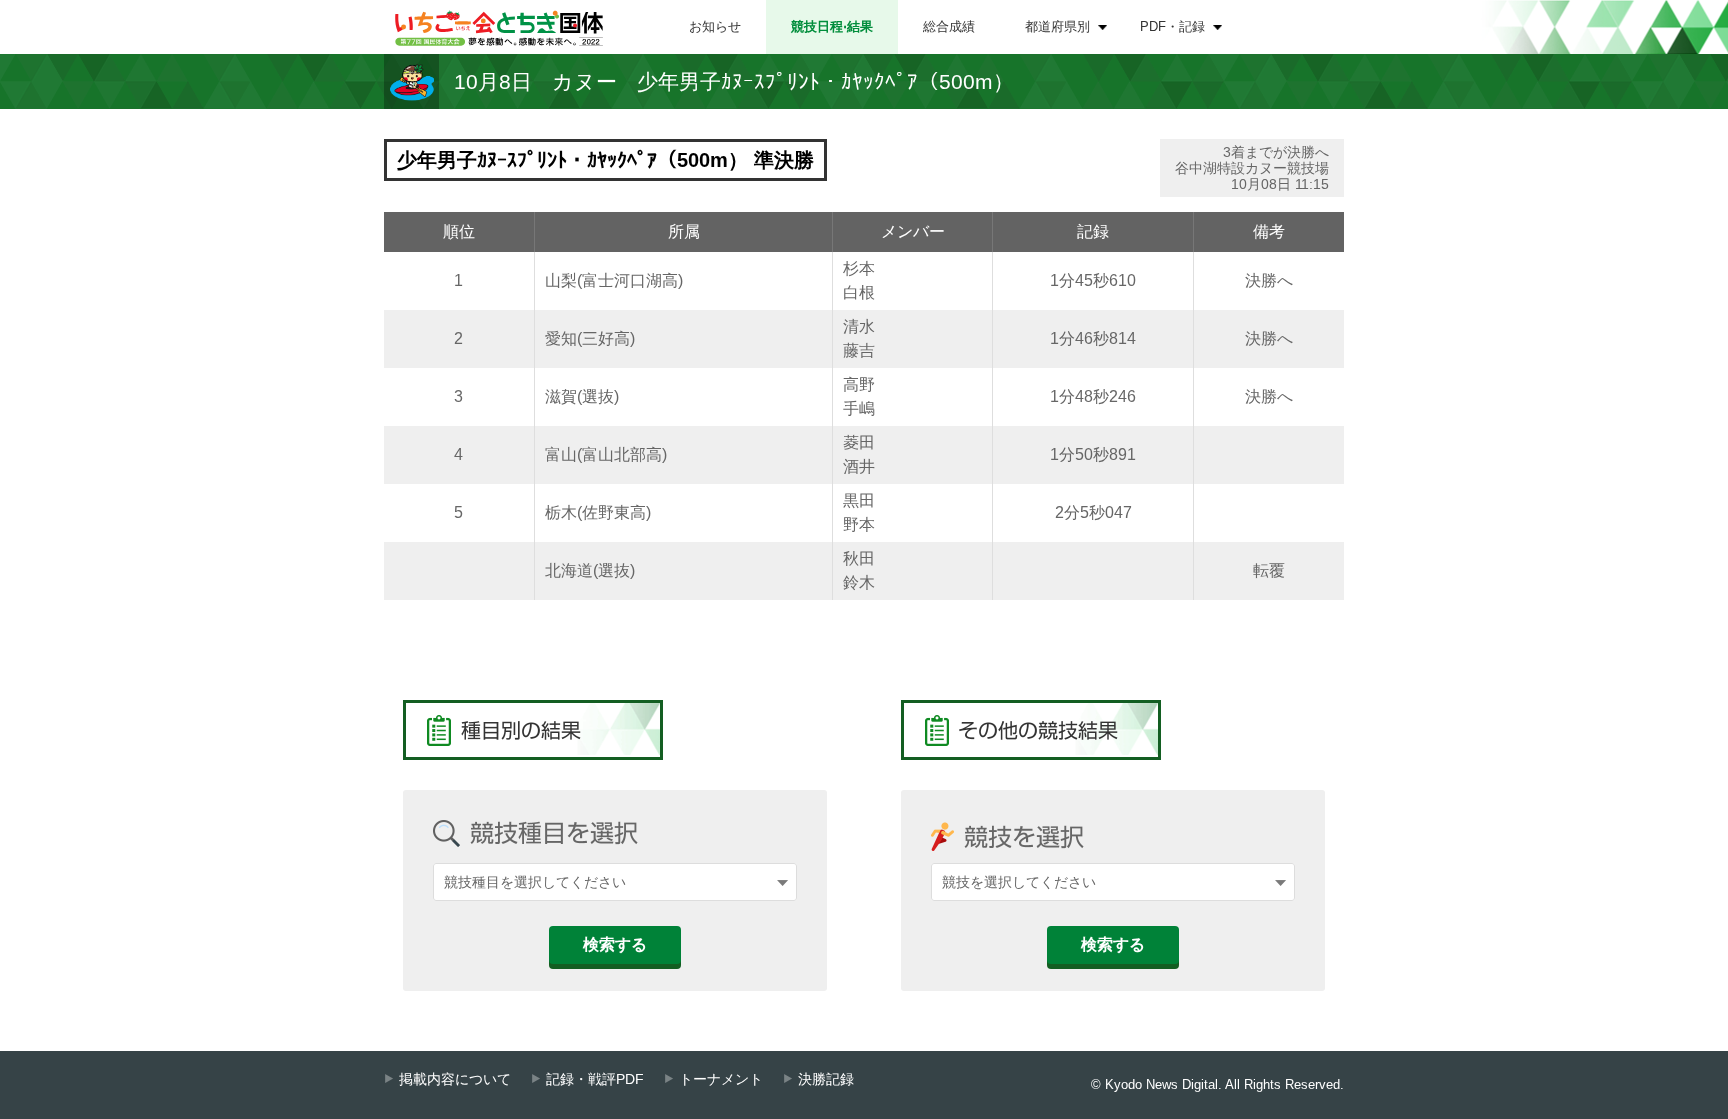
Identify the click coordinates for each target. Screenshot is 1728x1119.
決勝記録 (826, 1079)
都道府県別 (1057, 26)
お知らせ (715, 26)
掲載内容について (455, 1079)
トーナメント (721, 1079)
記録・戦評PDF (595, 1079)
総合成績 (949, 26)
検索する (615, 944)
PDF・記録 (1172, 26)
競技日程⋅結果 (832, 26)
